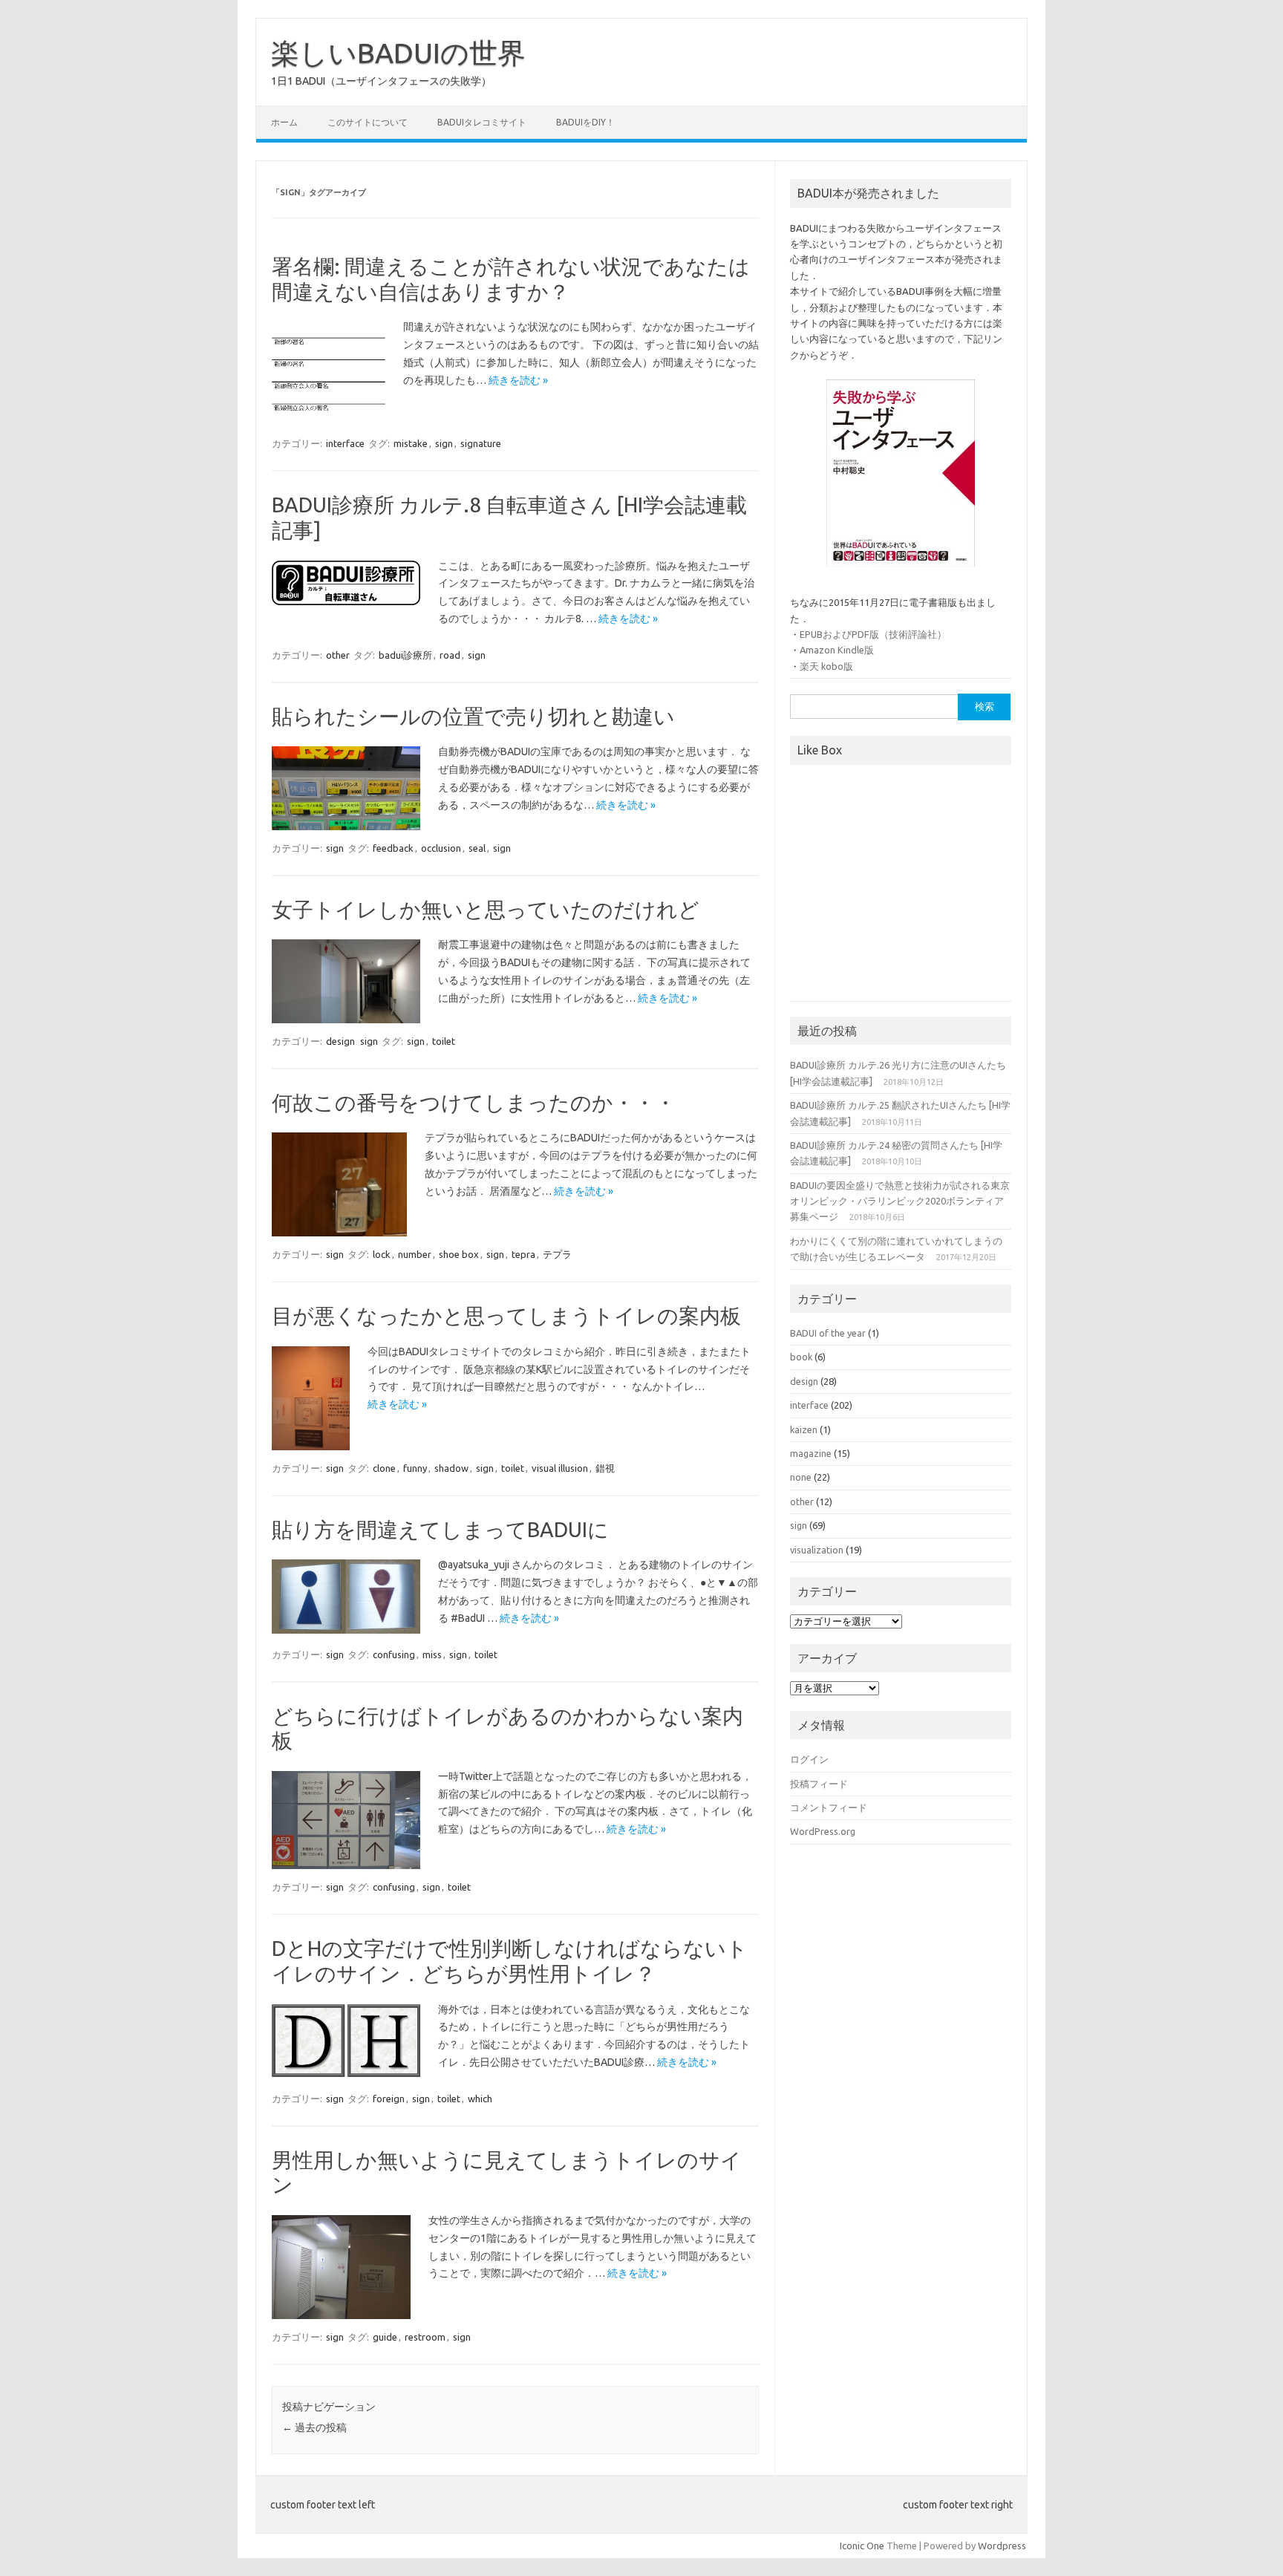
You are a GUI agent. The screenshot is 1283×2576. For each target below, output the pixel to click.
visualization (817, 1550)
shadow (451, 1468)
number (415, 1254)
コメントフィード (829, 1807)
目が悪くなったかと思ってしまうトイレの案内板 (506, 1315)
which (480, 2099)
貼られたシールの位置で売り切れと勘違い (473, 716)
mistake (411, 443)
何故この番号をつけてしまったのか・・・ (474, 1102)
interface (345, 443)
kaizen (804, 1429)
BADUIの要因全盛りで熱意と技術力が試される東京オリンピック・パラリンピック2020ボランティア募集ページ (900, 1201)
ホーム (284, 122)
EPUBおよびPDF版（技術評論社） (873, 634)
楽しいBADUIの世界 (398, 53)
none (801, 1477)
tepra (523, 1254)
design (340, 1041)
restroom (425, 2337)
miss (432, 1654)
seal (477, 848)
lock (382, 1254)
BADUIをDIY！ (585, 122)
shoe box (459, 1254)
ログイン (809, 1759)
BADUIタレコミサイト (482, 122)
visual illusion (560, 1468)
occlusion (441, 848)
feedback (393, 848)
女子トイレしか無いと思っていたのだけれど (486, 909)
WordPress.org (823, 1831)
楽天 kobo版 (826, 666)
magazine (811, 1453)
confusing (394, 1654)
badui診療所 (405, 655)
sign (444, 443)
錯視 (605, 1468)
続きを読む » (518, 380)
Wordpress (1002, 2546)
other (338, 655)
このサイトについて (368, 122)
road (450, 655)
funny (415, 1468)
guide (385, 2337)
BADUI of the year (828, 1333)
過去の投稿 (314, 2427)
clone (384, 1468)
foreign (389, 2099)
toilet (444, 1041)
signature (481, 443)
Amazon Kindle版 (837, 650)
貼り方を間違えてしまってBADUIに (440, 1529)
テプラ (557, 1254)
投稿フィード (819, 1784)
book (801, 1357)
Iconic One (862, 2546)
